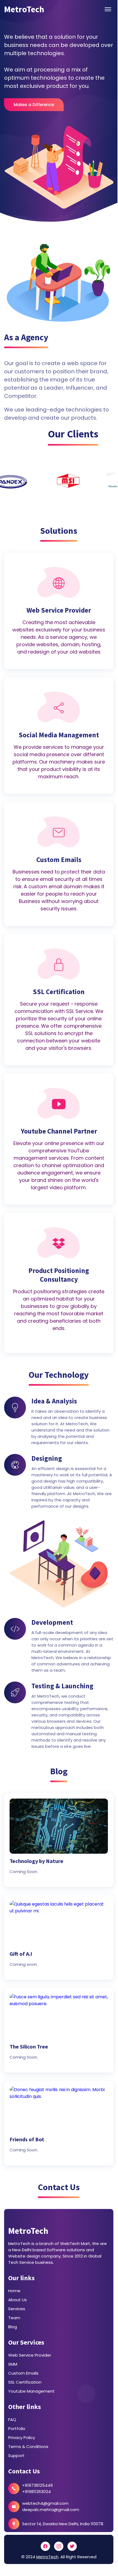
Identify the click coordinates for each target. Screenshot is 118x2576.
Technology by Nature (36, 1861)
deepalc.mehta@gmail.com (51, 2510)
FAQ (12, 2420)
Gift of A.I (21, 1954)
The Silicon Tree (29, 2047)
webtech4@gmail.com (45, 2503)
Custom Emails (23, 2373)
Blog (13, 2327)
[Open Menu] (108, 9)
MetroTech (28, 2231)
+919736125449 (37, 2485)
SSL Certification (25, 2382)
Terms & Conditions (28, 2447)
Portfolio (17, 2429)
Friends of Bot (27, 2139)
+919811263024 (36, 2492)
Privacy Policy (22, 2438)
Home (14, 2291)
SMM (13, 2364)
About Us (17, 2300)
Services (17, 2309)
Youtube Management (31, 2391)
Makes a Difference (34, 105)
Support (16, 2456)
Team (14, 2318)
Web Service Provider (30, 2355)
